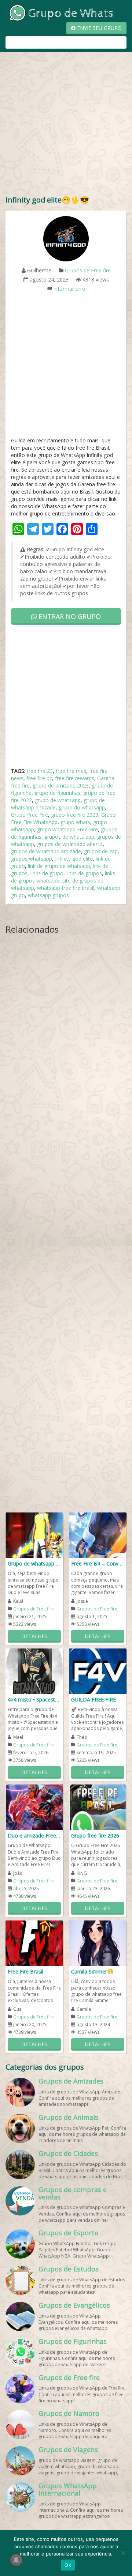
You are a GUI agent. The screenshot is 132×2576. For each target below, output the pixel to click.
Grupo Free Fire (30, 815)
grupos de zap (101, 851)
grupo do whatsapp (82, 807)
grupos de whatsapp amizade (46, 851)
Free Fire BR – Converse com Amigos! (98, 1563)
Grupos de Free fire (88, 270)
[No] (123, 2553)
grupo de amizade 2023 (61, 785)
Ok (68, 2565)
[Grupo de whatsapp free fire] (34, 1535)
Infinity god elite (74, 859)
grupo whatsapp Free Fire (67, 829)
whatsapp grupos (48, 895)
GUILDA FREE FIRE (93, 1699)
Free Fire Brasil (25, 1971)
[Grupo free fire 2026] (98, 1807)
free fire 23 (40, 771)
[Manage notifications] (16, 2560)
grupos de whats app (69, 837)
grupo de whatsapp (58, 800)
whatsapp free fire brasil (66, 888)
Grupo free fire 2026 (95, 1835)
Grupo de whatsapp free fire (34, 1563)
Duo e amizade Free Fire (34, 1835)
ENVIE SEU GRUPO (99, 28)
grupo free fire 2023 (75, 815)
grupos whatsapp (32, 859)
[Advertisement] (66, 125)
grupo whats (75, 822)
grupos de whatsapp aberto (70, 844)
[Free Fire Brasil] (34, 1943)
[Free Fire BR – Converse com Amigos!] (98, 1535)
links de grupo (47, 873)
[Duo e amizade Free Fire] (34, 1807)
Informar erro (69, 289)
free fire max (71, 771)
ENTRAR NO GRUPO (69, 616)
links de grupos (84, 873)
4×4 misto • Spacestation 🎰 (34, 1699)
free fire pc (39, 778)
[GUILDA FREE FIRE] (98, 1671)
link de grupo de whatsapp (59, 866)
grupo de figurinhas (57, 793)
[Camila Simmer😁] (98, 1943)
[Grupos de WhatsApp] (60, 12)
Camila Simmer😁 (92, 1971)
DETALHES (34, 1636)
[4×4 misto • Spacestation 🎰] (34, 1671)
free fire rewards (75, 778)
